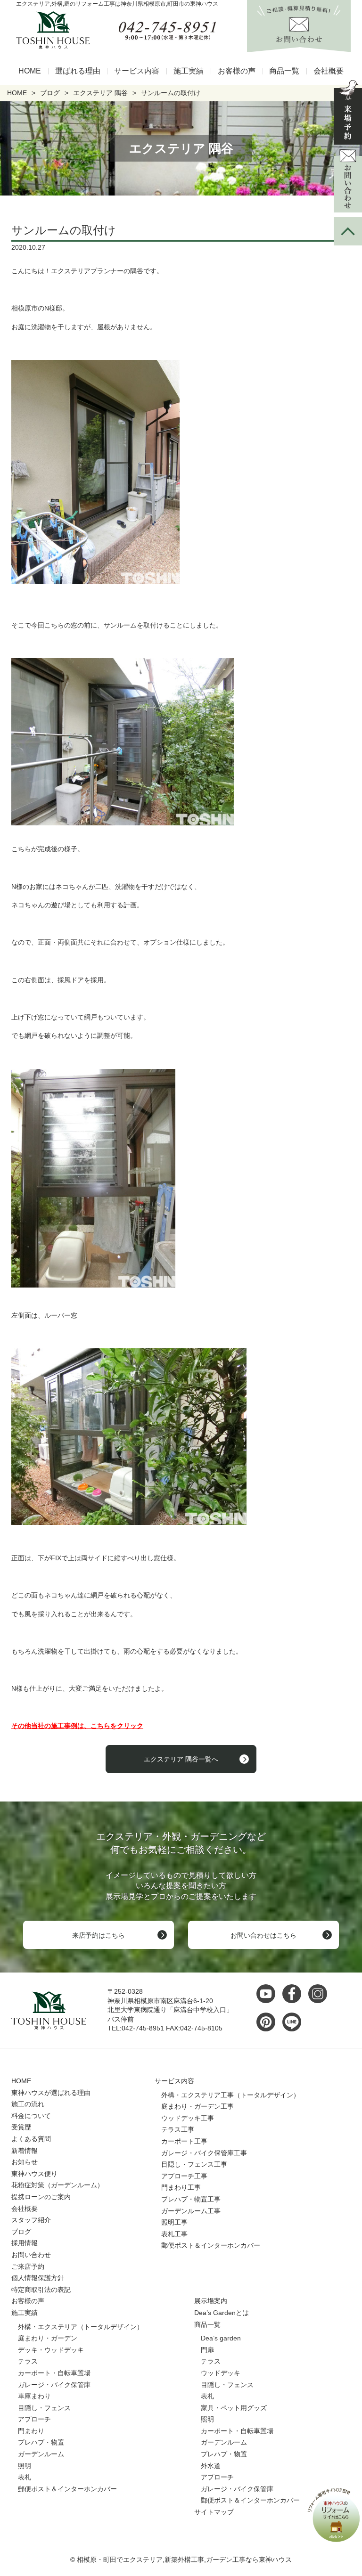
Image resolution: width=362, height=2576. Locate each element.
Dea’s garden (221, 2338)
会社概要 (329, 71)
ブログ (21, 2232)
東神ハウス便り (34, 2174)
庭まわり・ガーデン (48, 2338)
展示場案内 (211, 2301)
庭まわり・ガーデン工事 (197, 2106)
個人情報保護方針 (38, 2278)
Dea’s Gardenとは (222, 2313)
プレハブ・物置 (41, 2442)
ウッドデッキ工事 (188, 2118)
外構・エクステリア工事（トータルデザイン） (230, 2095)
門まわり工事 (181, 2187)
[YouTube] (268, 1994)
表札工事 (174, 2234)
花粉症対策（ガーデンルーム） (58, 2185)
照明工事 (174, 2222)
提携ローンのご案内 (41, 2197)
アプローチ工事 (184, 2176)
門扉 (207, 2350)
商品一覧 (284, 71)
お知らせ (25, 2162)
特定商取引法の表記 (41, 2290)
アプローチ (34, 2419)
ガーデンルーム (41, 2454)
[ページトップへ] (348, 231)
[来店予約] (348, 112)
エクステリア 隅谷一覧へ (181, 1759)
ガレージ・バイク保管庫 (54, 2385)
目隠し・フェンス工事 (194, 2164)
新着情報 (25, 2151)
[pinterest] (268, 2022)
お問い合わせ (31, 2255)
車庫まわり (34, 2396)
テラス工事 (178, 2129)
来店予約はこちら (99, 1935)
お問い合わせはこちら (263, 1935)
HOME (30, 71)
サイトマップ (214, 2512)
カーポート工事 (184, 2141)
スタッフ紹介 (31, 2220)
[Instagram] (320, 1994)
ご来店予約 (28, 2266)
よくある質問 (31, 2139)
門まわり (31, 2431)
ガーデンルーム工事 (191, 2211)
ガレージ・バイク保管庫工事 (204, 2153)
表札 (25, 2477)
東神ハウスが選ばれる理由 (51, 2093)
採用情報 (25, 2243)
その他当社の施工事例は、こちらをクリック (77, 1726)
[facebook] (294, 1994)
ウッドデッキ (221, 2373)
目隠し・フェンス (44, 2408)
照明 (25, 2466)
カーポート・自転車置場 (54, 2373)
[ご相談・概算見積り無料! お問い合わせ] (299, 47)
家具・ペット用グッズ (234, 2408)
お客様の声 (237, 71)
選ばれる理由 (78, 71)
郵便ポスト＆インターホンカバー (211, 2245)
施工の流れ (28, 2104)
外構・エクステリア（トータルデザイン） (81, 2327)
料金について (31, 2116)
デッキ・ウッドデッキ (51, 2350)
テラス (28, 2361)
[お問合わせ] (348, 181)
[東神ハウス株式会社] (49, 30)
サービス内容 (137, 71)
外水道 (211, 2466)
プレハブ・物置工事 (191, 2199)
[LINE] (294, 2022)
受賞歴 (21, 2127)
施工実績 (189, 71)
